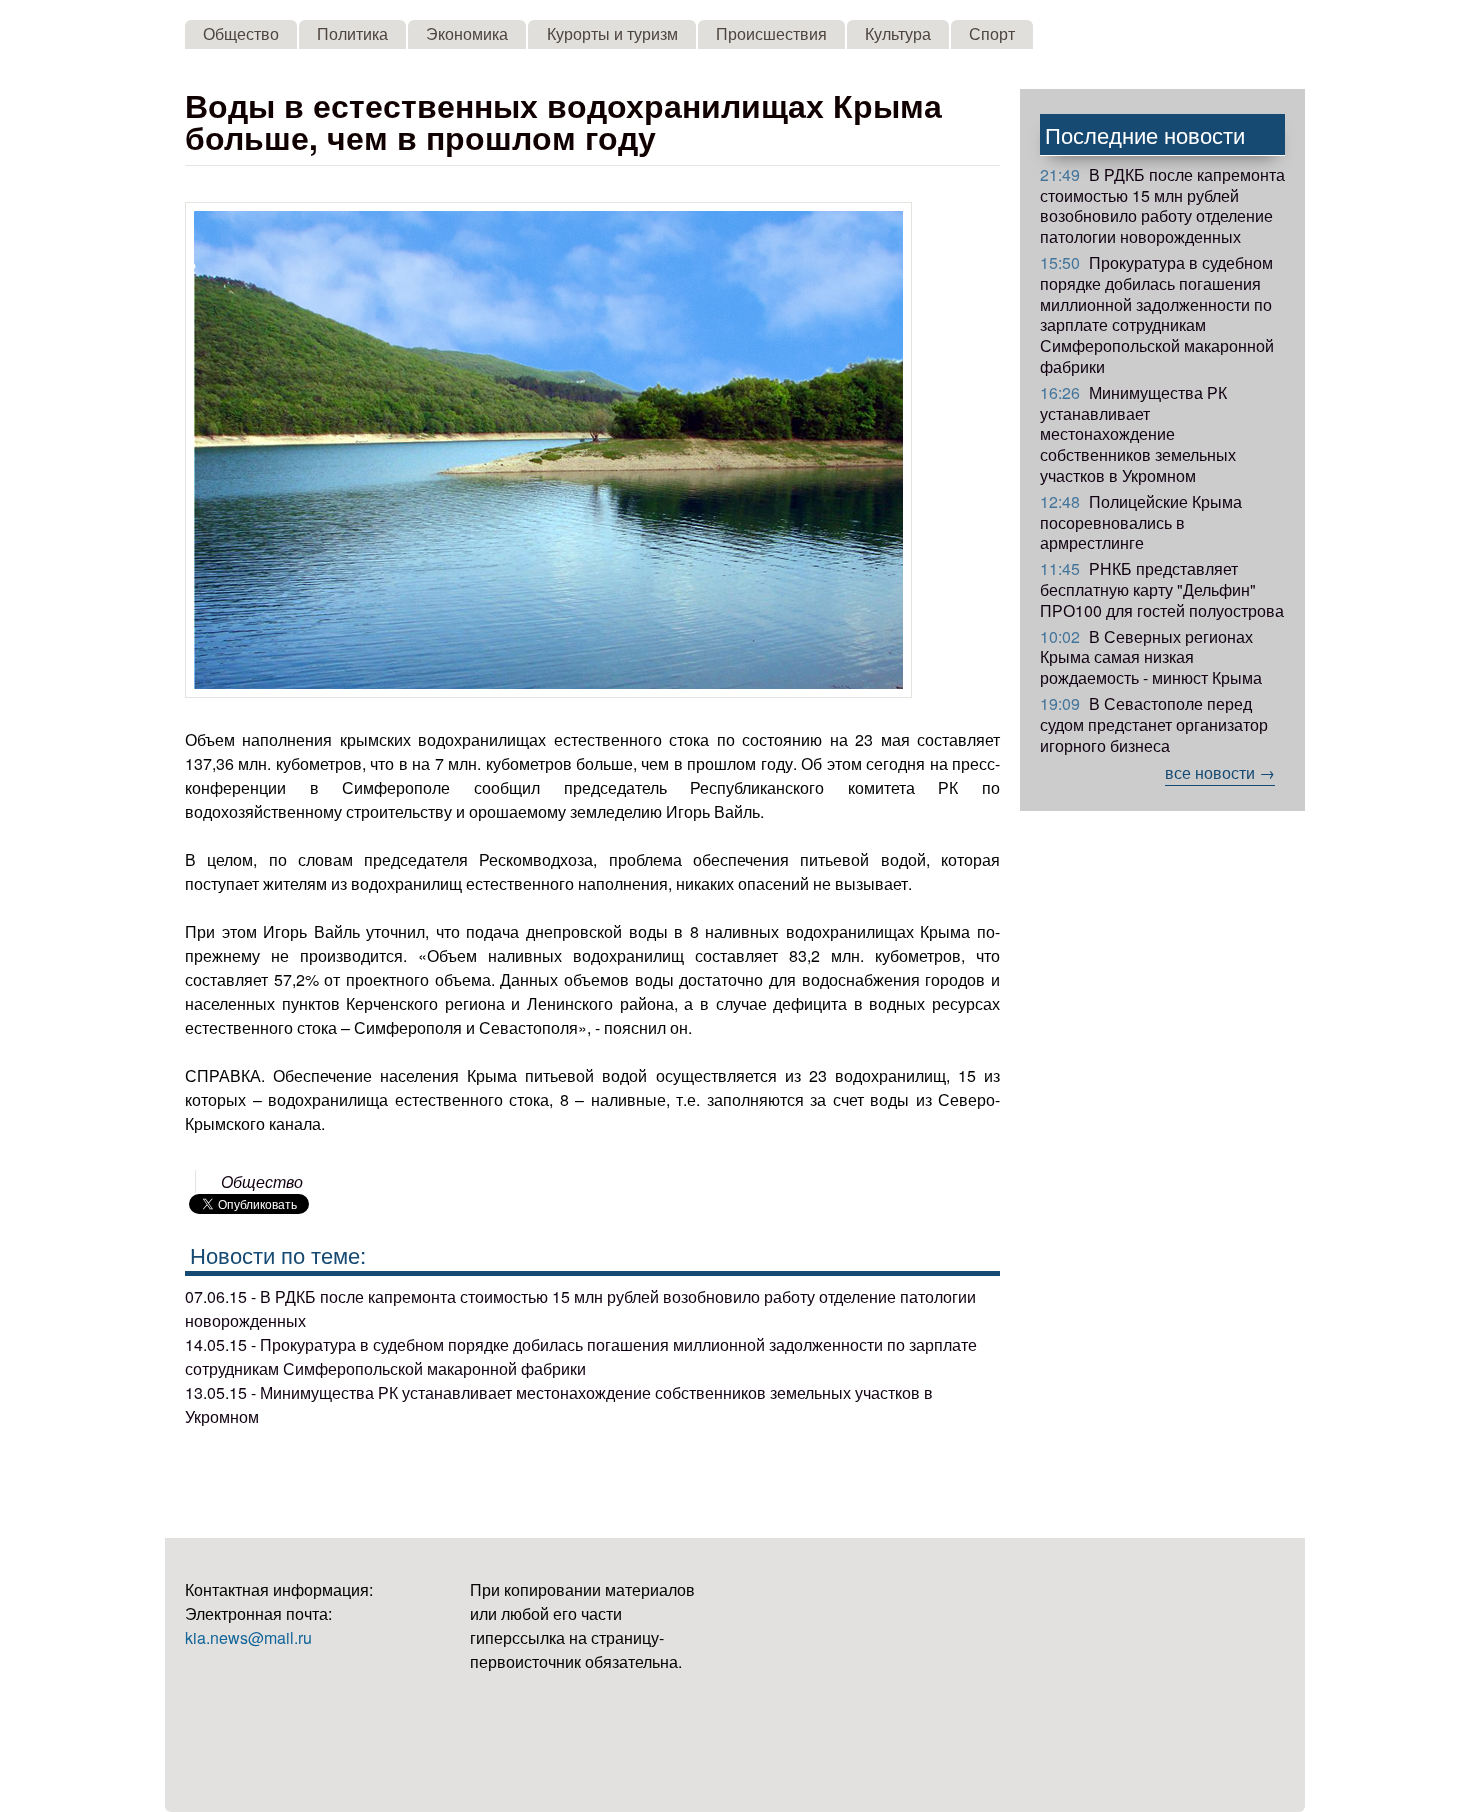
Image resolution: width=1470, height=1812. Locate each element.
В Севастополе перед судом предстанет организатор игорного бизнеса (1154, 724)
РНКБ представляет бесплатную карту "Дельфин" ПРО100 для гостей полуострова (1162, 589)
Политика (352, 33)
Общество (241, 33)
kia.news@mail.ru (248, 1637)
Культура (898, 33)
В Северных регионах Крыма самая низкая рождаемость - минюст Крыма (1151, 657)
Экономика (467, 33)
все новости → (1220, 772)
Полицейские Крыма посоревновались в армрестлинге (1141, 522)
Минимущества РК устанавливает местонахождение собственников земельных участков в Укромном (1138, 434)
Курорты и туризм (612, 33)
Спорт (992, 33)
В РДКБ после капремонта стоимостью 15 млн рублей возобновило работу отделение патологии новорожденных (1162, 205)
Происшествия (771, 33)
